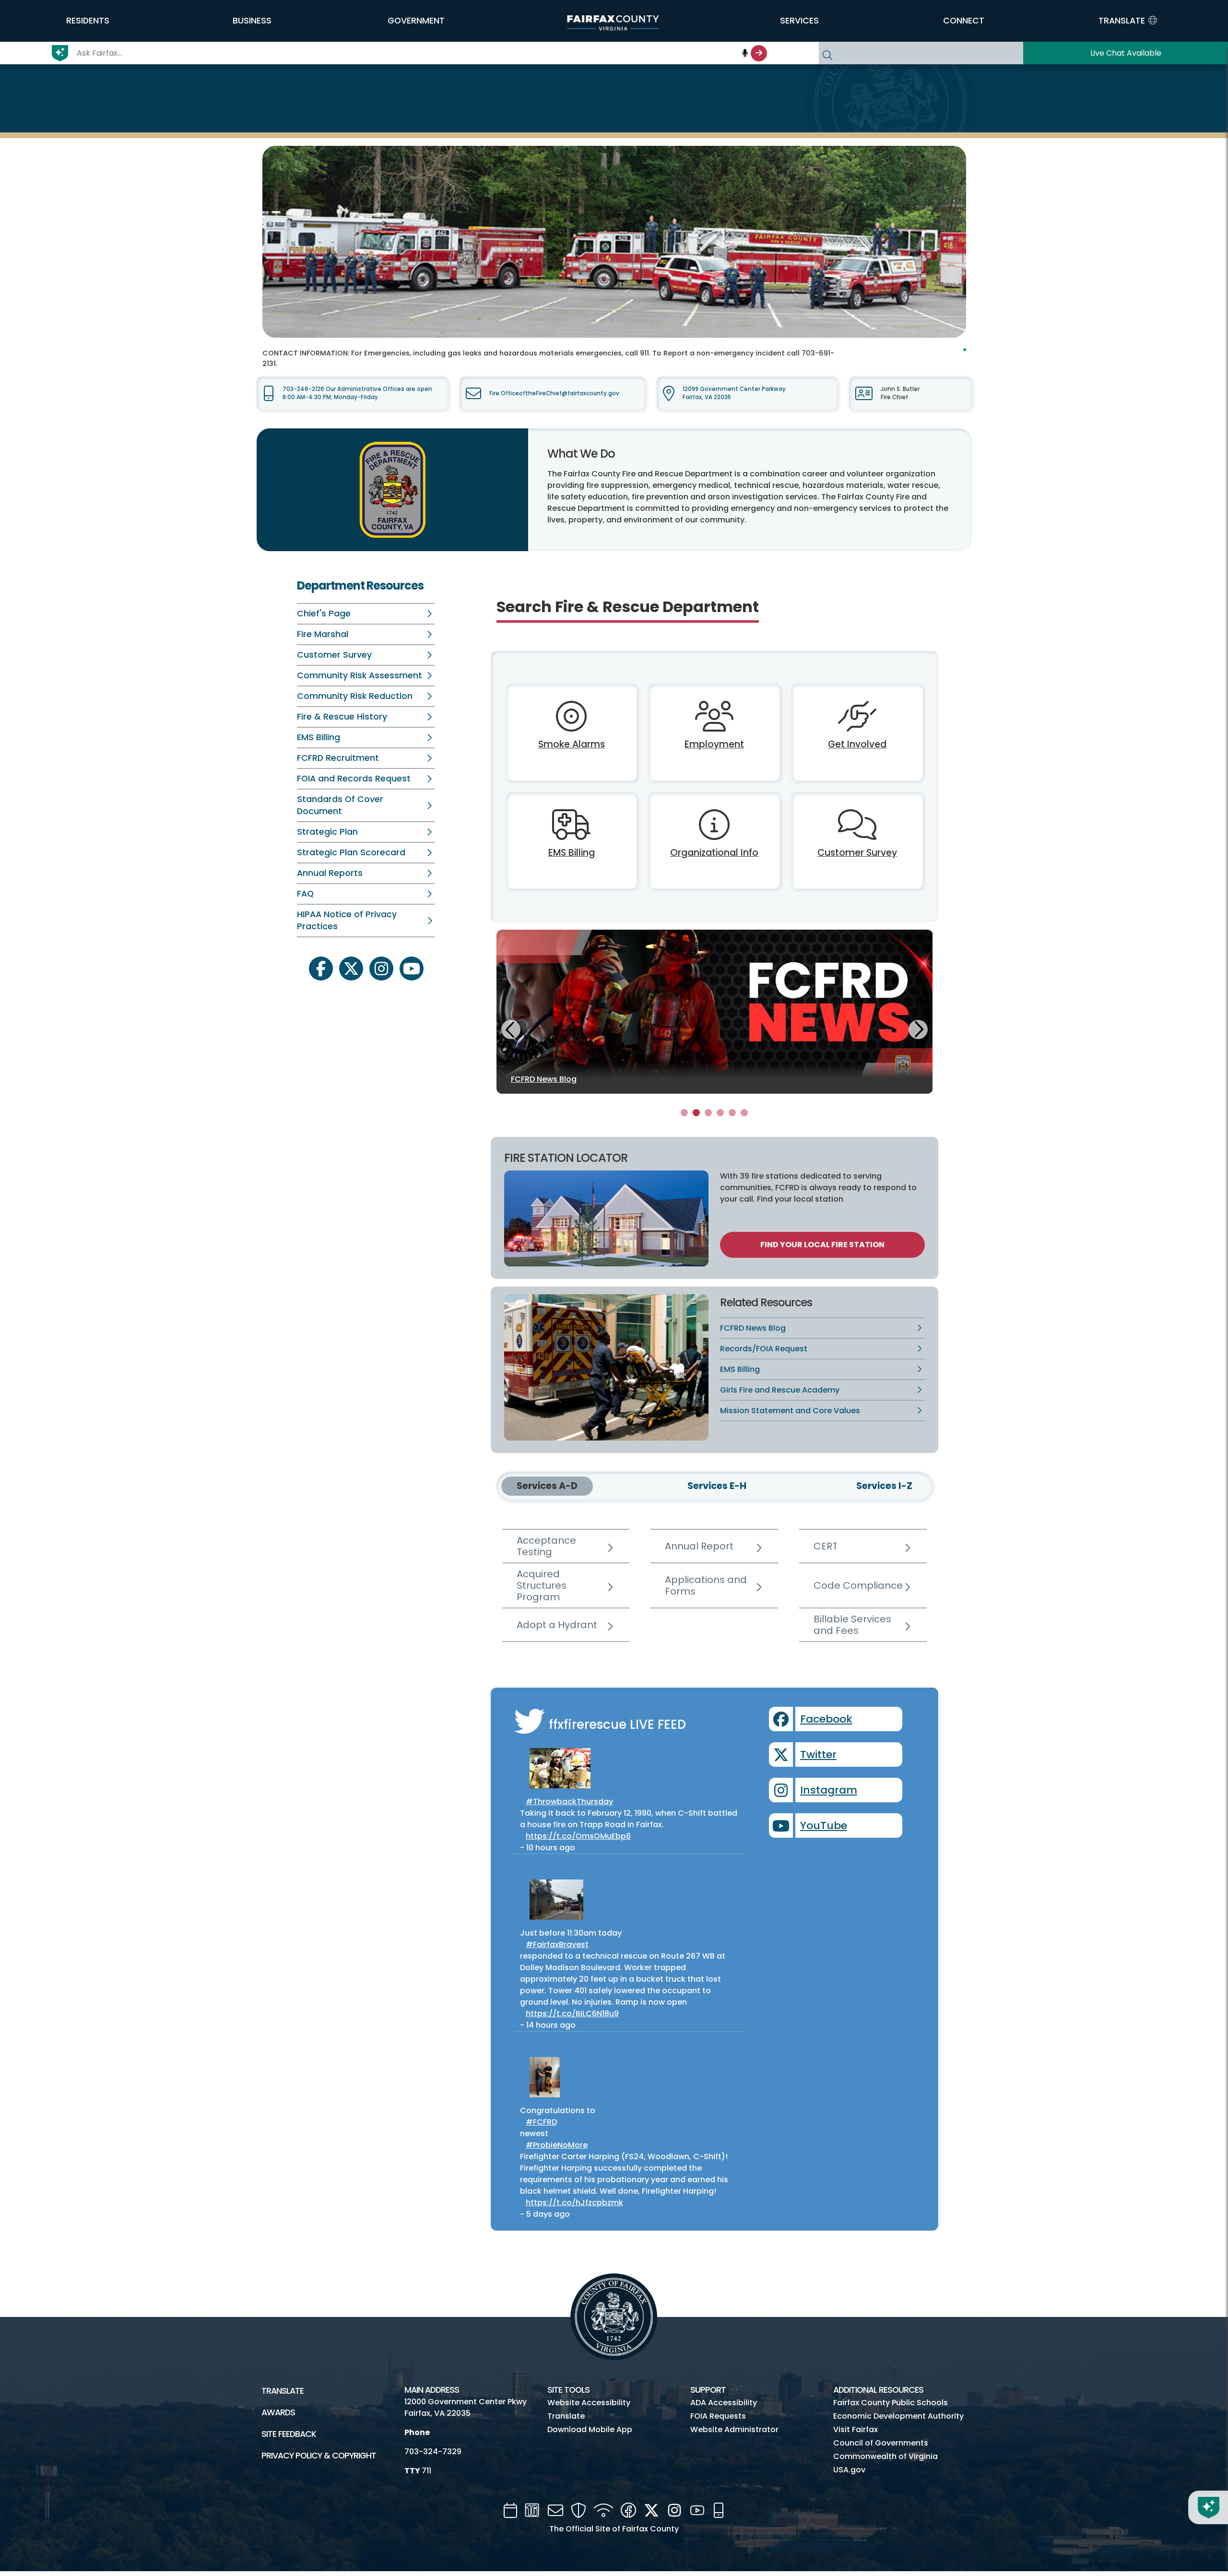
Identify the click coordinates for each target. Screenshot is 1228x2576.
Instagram (829, 1790)
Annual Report (699, 1546)
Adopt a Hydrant (557, 1625)
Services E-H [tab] (717, 1486)
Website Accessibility (589, 2403)
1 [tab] (684, 1113)
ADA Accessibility (724, 2403)
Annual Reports (330, 873)
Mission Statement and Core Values (790, 1411)
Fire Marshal (323, 634)
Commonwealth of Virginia (886, 2456)
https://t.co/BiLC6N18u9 (572, 2014)
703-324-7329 (433, 2452)
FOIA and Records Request (354, 779)
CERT (826, 1546)
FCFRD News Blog (753, 1328)
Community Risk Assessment (360, 675)
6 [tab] (744, 1113)
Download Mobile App (590, 2429)
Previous (511, 1031)
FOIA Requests (718, 2416)
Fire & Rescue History (342, 717)
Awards (278, 2412)
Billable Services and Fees (852, 1625)
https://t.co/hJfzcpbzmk (574, 2203)
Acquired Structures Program (542, 1585)
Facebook (826, 1719)
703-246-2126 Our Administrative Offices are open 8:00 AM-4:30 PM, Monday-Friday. (357, 393)
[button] (88, 21)
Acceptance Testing (546, 1546)
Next (918, 1028)
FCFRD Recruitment (338, 758)
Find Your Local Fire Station (822, 1245)
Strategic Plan (327, 832)
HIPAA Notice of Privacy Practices (347, 920)
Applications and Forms (706, 1585)
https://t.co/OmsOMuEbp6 (578, 1836)
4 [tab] (720, 1113)
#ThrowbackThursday (569, 1802)
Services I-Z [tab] (884, 1486)
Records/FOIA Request (764, 1349)
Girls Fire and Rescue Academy (780, 1390)
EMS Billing (319, 737)
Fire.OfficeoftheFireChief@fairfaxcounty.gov (554, 393)
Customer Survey (334, 655)
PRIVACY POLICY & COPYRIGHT (319, 2456)
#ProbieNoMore (557, 2145)
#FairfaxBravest (557, 1944)
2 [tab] (696, 1113)
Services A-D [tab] (547, 1486)
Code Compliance (858, 1585)
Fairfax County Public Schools (891, 2403)
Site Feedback (289, 2434)
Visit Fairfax (856, 2429)
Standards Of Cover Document (340, 805)
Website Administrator (734, 2429)
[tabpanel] (715, 1012)
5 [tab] (732, 1113)
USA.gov (849, 2470)
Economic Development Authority (898, 2416)
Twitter (818, 1755)
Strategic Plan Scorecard (351, 852)
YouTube (824, 1826)
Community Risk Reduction (355, 696)
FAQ (305, 894)
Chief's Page (324, 614)
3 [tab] (708, 1113)
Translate (283, 2391)
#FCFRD (541, 2122)
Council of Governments (881, 2443)
